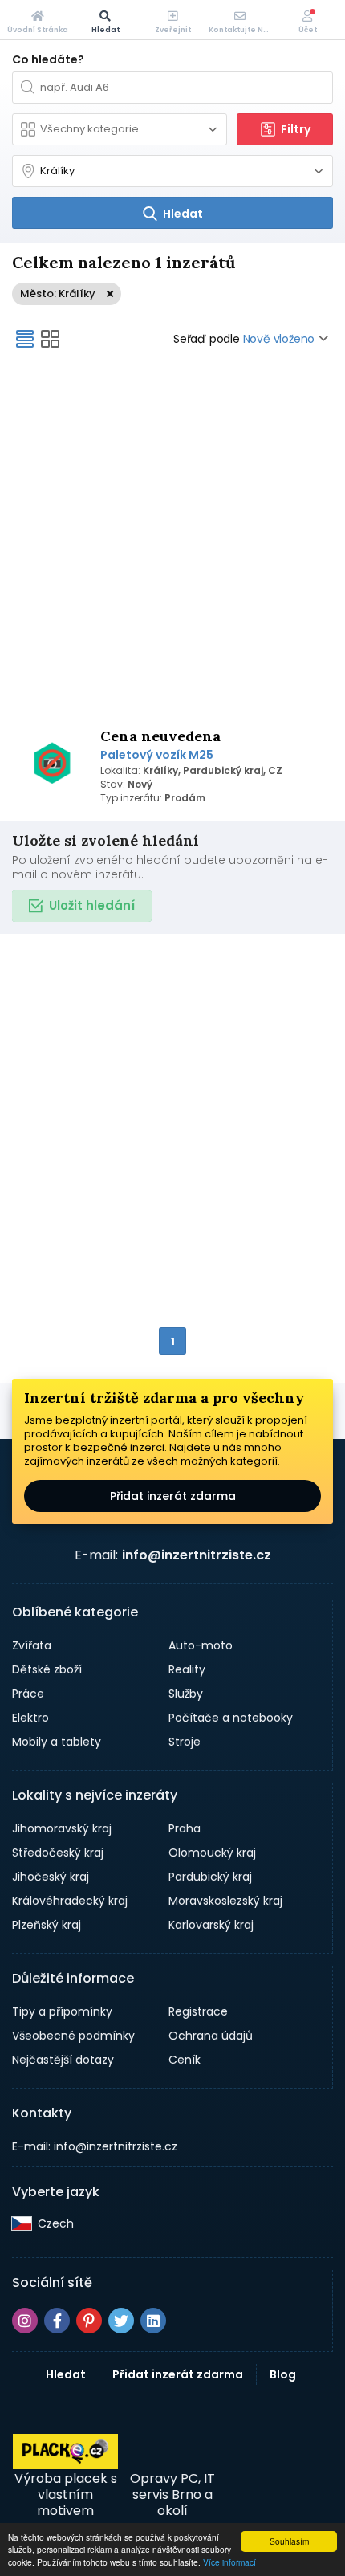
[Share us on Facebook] (57, 2321)
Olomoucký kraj (212, 1853)
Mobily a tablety (57, 1742)
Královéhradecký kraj (70, 1901)
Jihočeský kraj (51, 1877)
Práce (28, 1694)
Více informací (229, 2562)
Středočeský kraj (58, 1853)
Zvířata (32, 1645)
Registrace (198, 2011)
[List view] (25, 339)
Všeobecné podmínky (73, 2036)
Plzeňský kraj (47, 1925)
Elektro (30, 1718)
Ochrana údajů (211, 2036)
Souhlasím (289, 2541)
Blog (283, 2374)
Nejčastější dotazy (63, 2060)
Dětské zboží (47, 1669)
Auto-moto (201, 1645)
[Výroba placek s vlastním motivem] (65, 2465)
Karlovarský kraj (211, 1925)
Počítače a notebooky (231, 1718)
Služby (186, 1694)
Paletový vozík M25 (157, 755)
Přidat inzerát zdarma (173, 1496)
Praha (185, 1828)
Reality (187, 1669)
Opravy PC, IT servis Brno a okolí (172, 2494)
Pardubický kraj (210, 1877)
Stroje (185, 1742)
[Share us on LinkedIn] (153, 2321)
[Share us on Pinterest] (89, 2321)
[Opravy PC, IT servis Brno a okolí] (172, 2452)
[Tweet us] (121, 2321)
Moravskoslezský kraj (225, 1901)
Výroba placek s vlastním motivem (66, 2494)
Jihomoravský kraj (62, 1828)
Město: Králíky (58, 293)
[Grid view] (51, 339)
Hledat (66, 2374)
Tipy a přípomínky (62, 2011)
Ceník (185, 2060)
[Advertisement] (172, 540)
